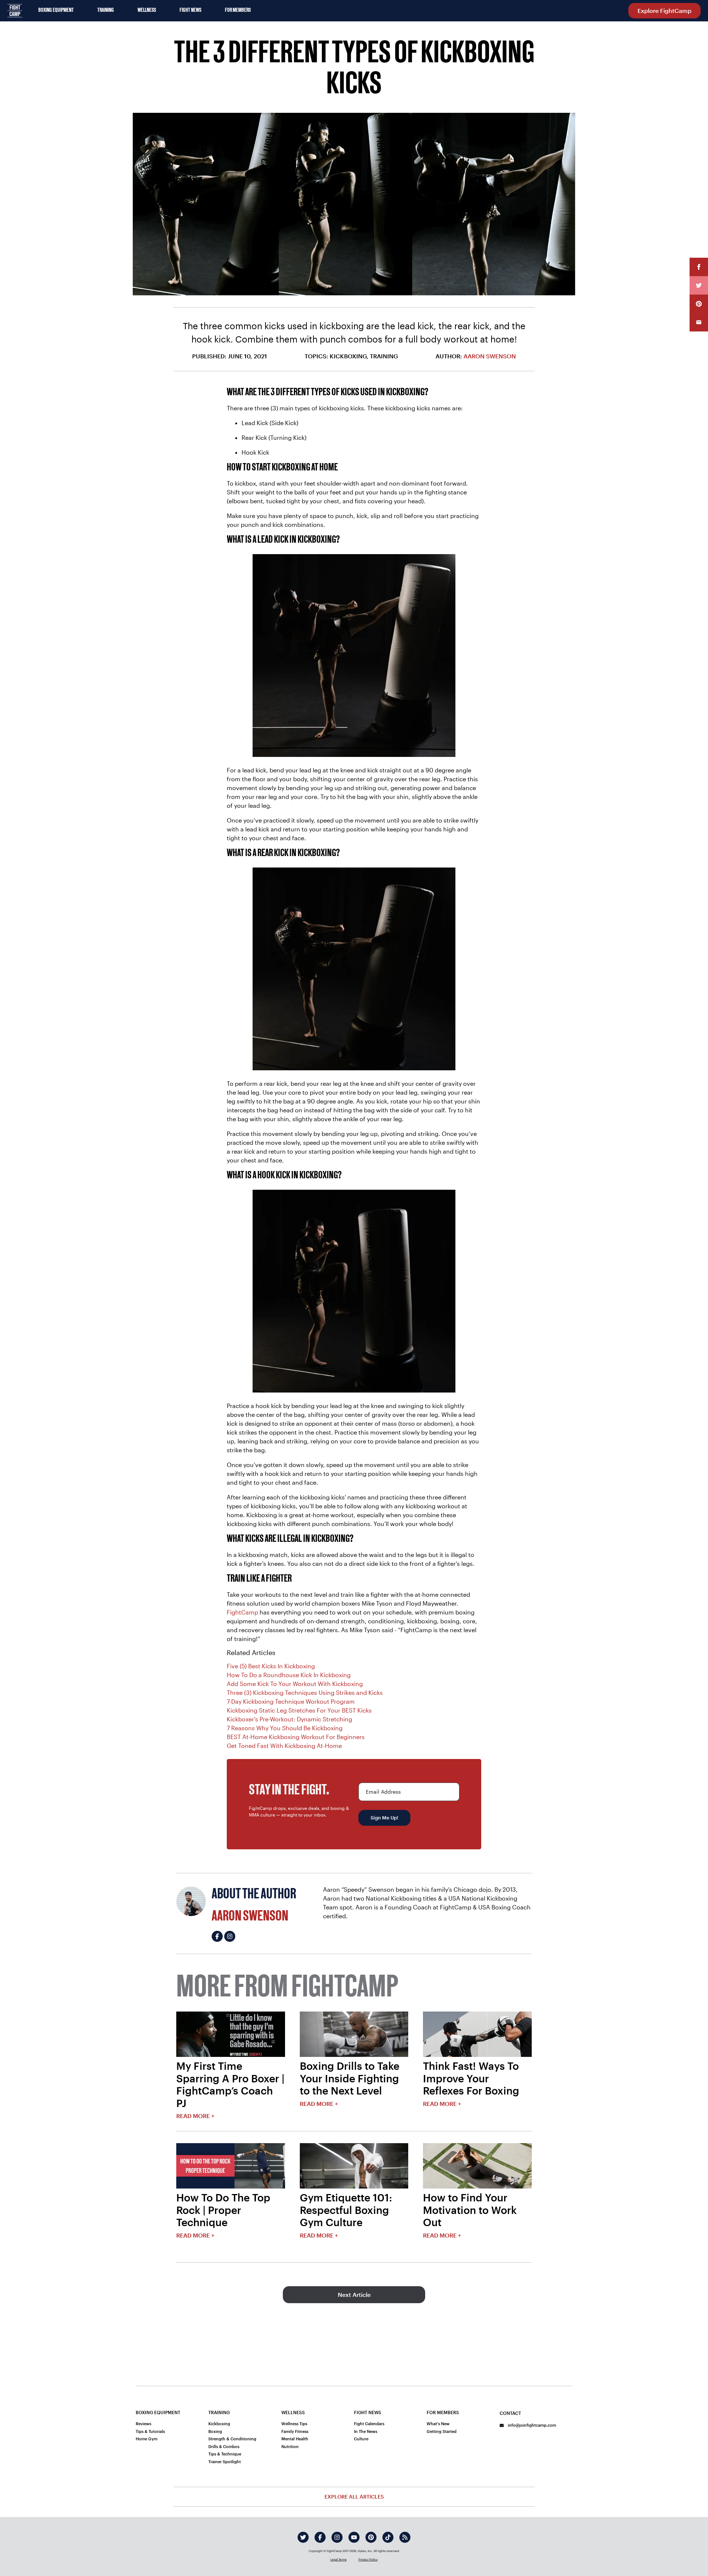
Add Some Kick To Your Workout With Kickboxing (295, 1684)
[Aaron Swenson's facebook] (217, 1936)
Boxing (215, 2431)
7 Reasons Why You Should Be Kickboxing (285, 1728)
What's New (438, 2424)
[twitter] (303, 2537)
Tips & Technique (225, 2454)
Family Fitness (295, 2431)
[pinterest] (371, 2537)
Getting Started (442, 2431)
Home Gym (147, 2439)
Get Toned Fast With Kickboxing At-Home (284, 1746)
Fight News (190, 10)
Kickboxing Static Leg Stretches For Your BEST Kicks (299, 1710)
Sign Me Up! (384, 1818)
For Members (238, 10)
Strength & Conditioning (232, 2439)
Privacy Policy (368, 2559)
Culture (361, 2439)
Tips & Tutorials (150, 2431)
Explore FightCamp (664, 11)
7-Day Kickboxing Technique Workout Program (291, 1701)
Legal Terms (339, 2559)
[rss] (405, 2537)
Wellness (147, 10)
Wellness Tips (294, 2424)
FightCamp (242, 1612)
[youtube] (354, 2537)
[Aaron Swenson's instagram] (230, 1936)
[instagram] (337, 2537)
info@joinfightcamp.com (531, 2425)
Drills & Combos (224, 2446)
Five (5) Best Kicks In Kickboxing (271, 1666)
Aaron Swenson (490, 356)
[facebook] (320, 2537)
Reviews (143, 2424)
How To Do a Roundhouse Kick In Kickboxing (289, 1675)
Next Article (354, 2295)
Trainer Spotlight (225, 2462)
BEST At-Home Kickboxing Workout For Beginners (296, 1737)
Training (106, 10)
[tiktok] (388, 2537)
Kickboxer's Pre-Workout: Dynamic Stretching (289, 1719)
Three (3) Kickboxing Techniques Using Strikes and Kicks (305, 1692)
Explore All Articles (354, 2497)
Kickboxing (219, 2424)
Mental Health (295, 2439)
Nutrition (290, 2446)
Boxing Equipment (56, 10)
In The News (366, 2431)
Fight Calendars (369, 2424)
